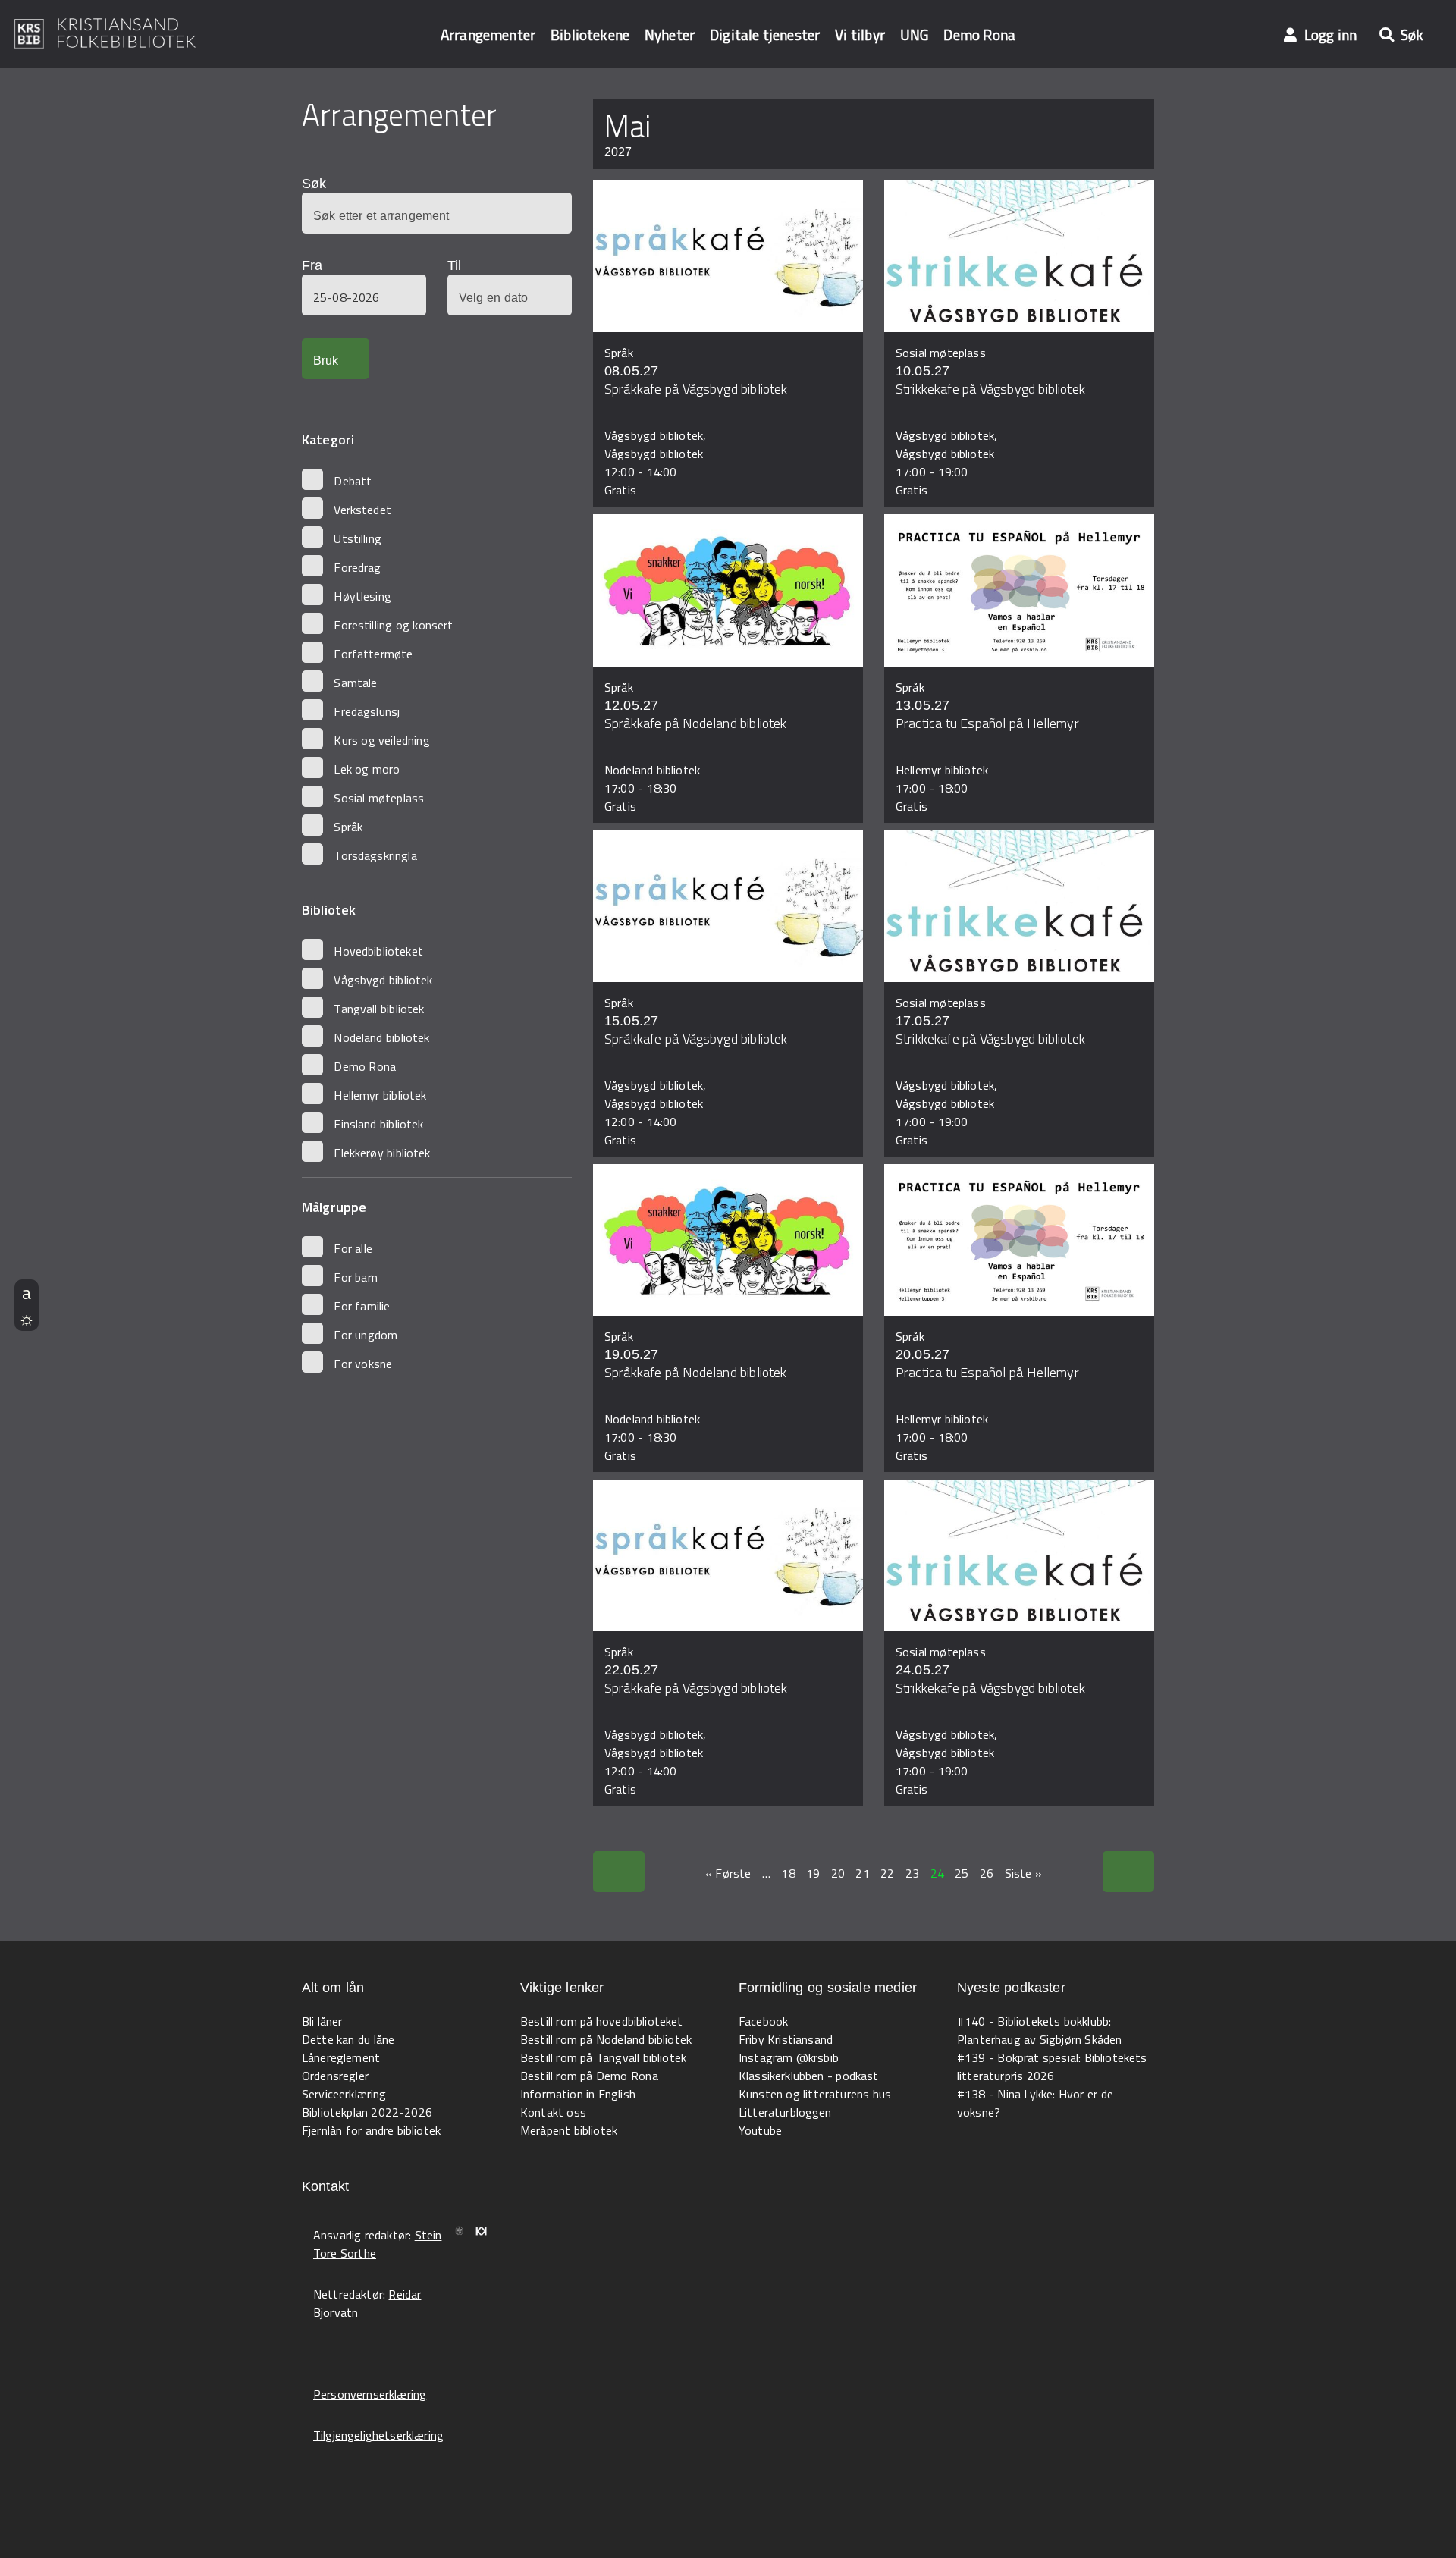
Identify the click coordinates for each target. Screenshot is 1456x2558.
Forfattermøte (373, 654)
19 (813, 1873)
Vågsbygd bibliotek (383, 980)
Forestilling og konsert (393, 625)
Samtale (355, 683)
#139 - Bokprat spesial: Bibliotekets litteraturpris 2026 (1052, 2067)
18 (788, 1873)
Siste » (1023, 1873)
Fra (312, 265)
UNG (914, 35)
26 (987, 1873)
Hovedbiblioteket (378, 951)
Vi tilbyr (860, 35)
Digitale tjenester (765, 35)
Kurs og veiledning (381, 740)
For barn (356, 1277)
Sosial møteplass (379, 798)
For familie (362, 1306)
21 (862, 1873)
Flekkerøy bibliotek (382, 1153)
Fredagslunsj (367, 711)
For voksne (363, 1364)
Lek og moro (367, 769)
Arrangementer (488, 35)
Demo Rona (979, 35)
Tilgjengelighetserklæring (378, 2435)
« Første (728, 1873)
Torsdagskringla (375, 855)
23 (912, 1873)
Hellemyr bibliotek (380, 1095)
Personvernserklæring (370, 2394)
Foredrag (357, 567)
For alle (353, 1248)
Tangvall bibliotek (379, 1009)
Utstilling (358, 538)
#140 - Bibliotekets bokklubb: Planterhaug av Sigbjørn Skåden (1039, 2030)
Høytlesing (362, 596)
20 (838, 1873)
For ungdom (366, 1335)
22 (887, 1873)
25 (962, 1873)
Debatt (353, 481)
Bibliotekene (590, 35)
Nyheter (670, 35)
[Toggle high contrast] (27, 1318)
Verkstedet (362, 510)
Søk (314, 184)
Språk (348, 827)
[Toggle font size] (27, 1292)
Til (454, 265)
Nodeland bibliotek (381, 1037)
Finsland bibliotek (378, 1124)
